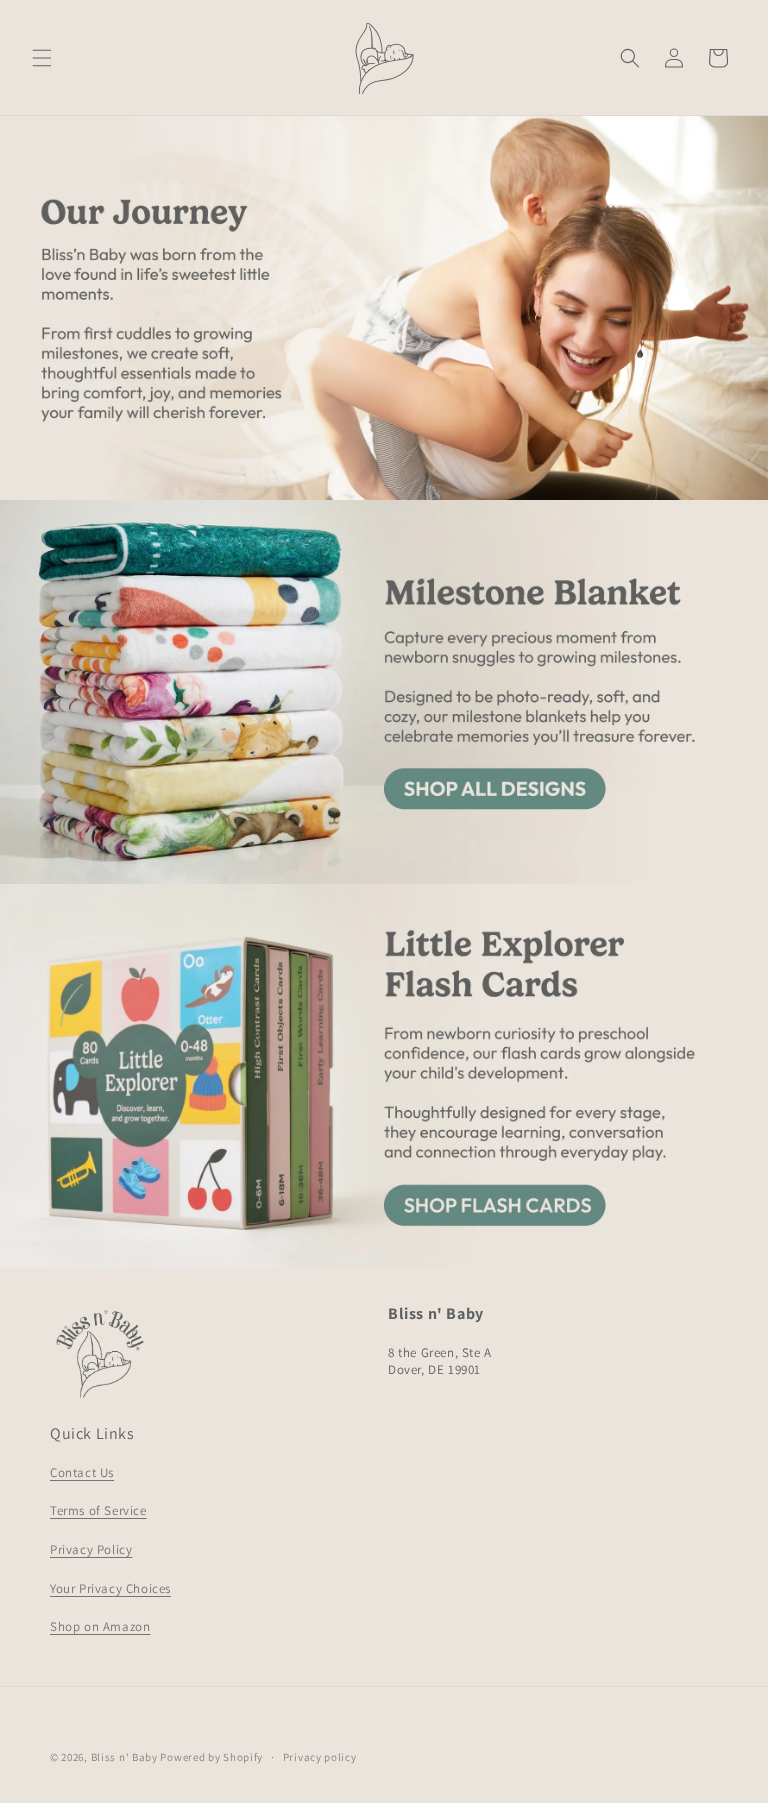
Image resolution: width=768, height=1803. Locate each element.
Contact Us (82, 1472)
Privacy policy (320, 1757)
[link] (384, 692)
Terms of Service (98, 1510)
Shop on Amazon (100, 1626)
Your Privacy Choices (110, 1588)
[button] (42, 58)
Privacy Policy (91, 1549)
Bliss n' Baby (124, 1757)
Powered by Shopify (211, 1757)
